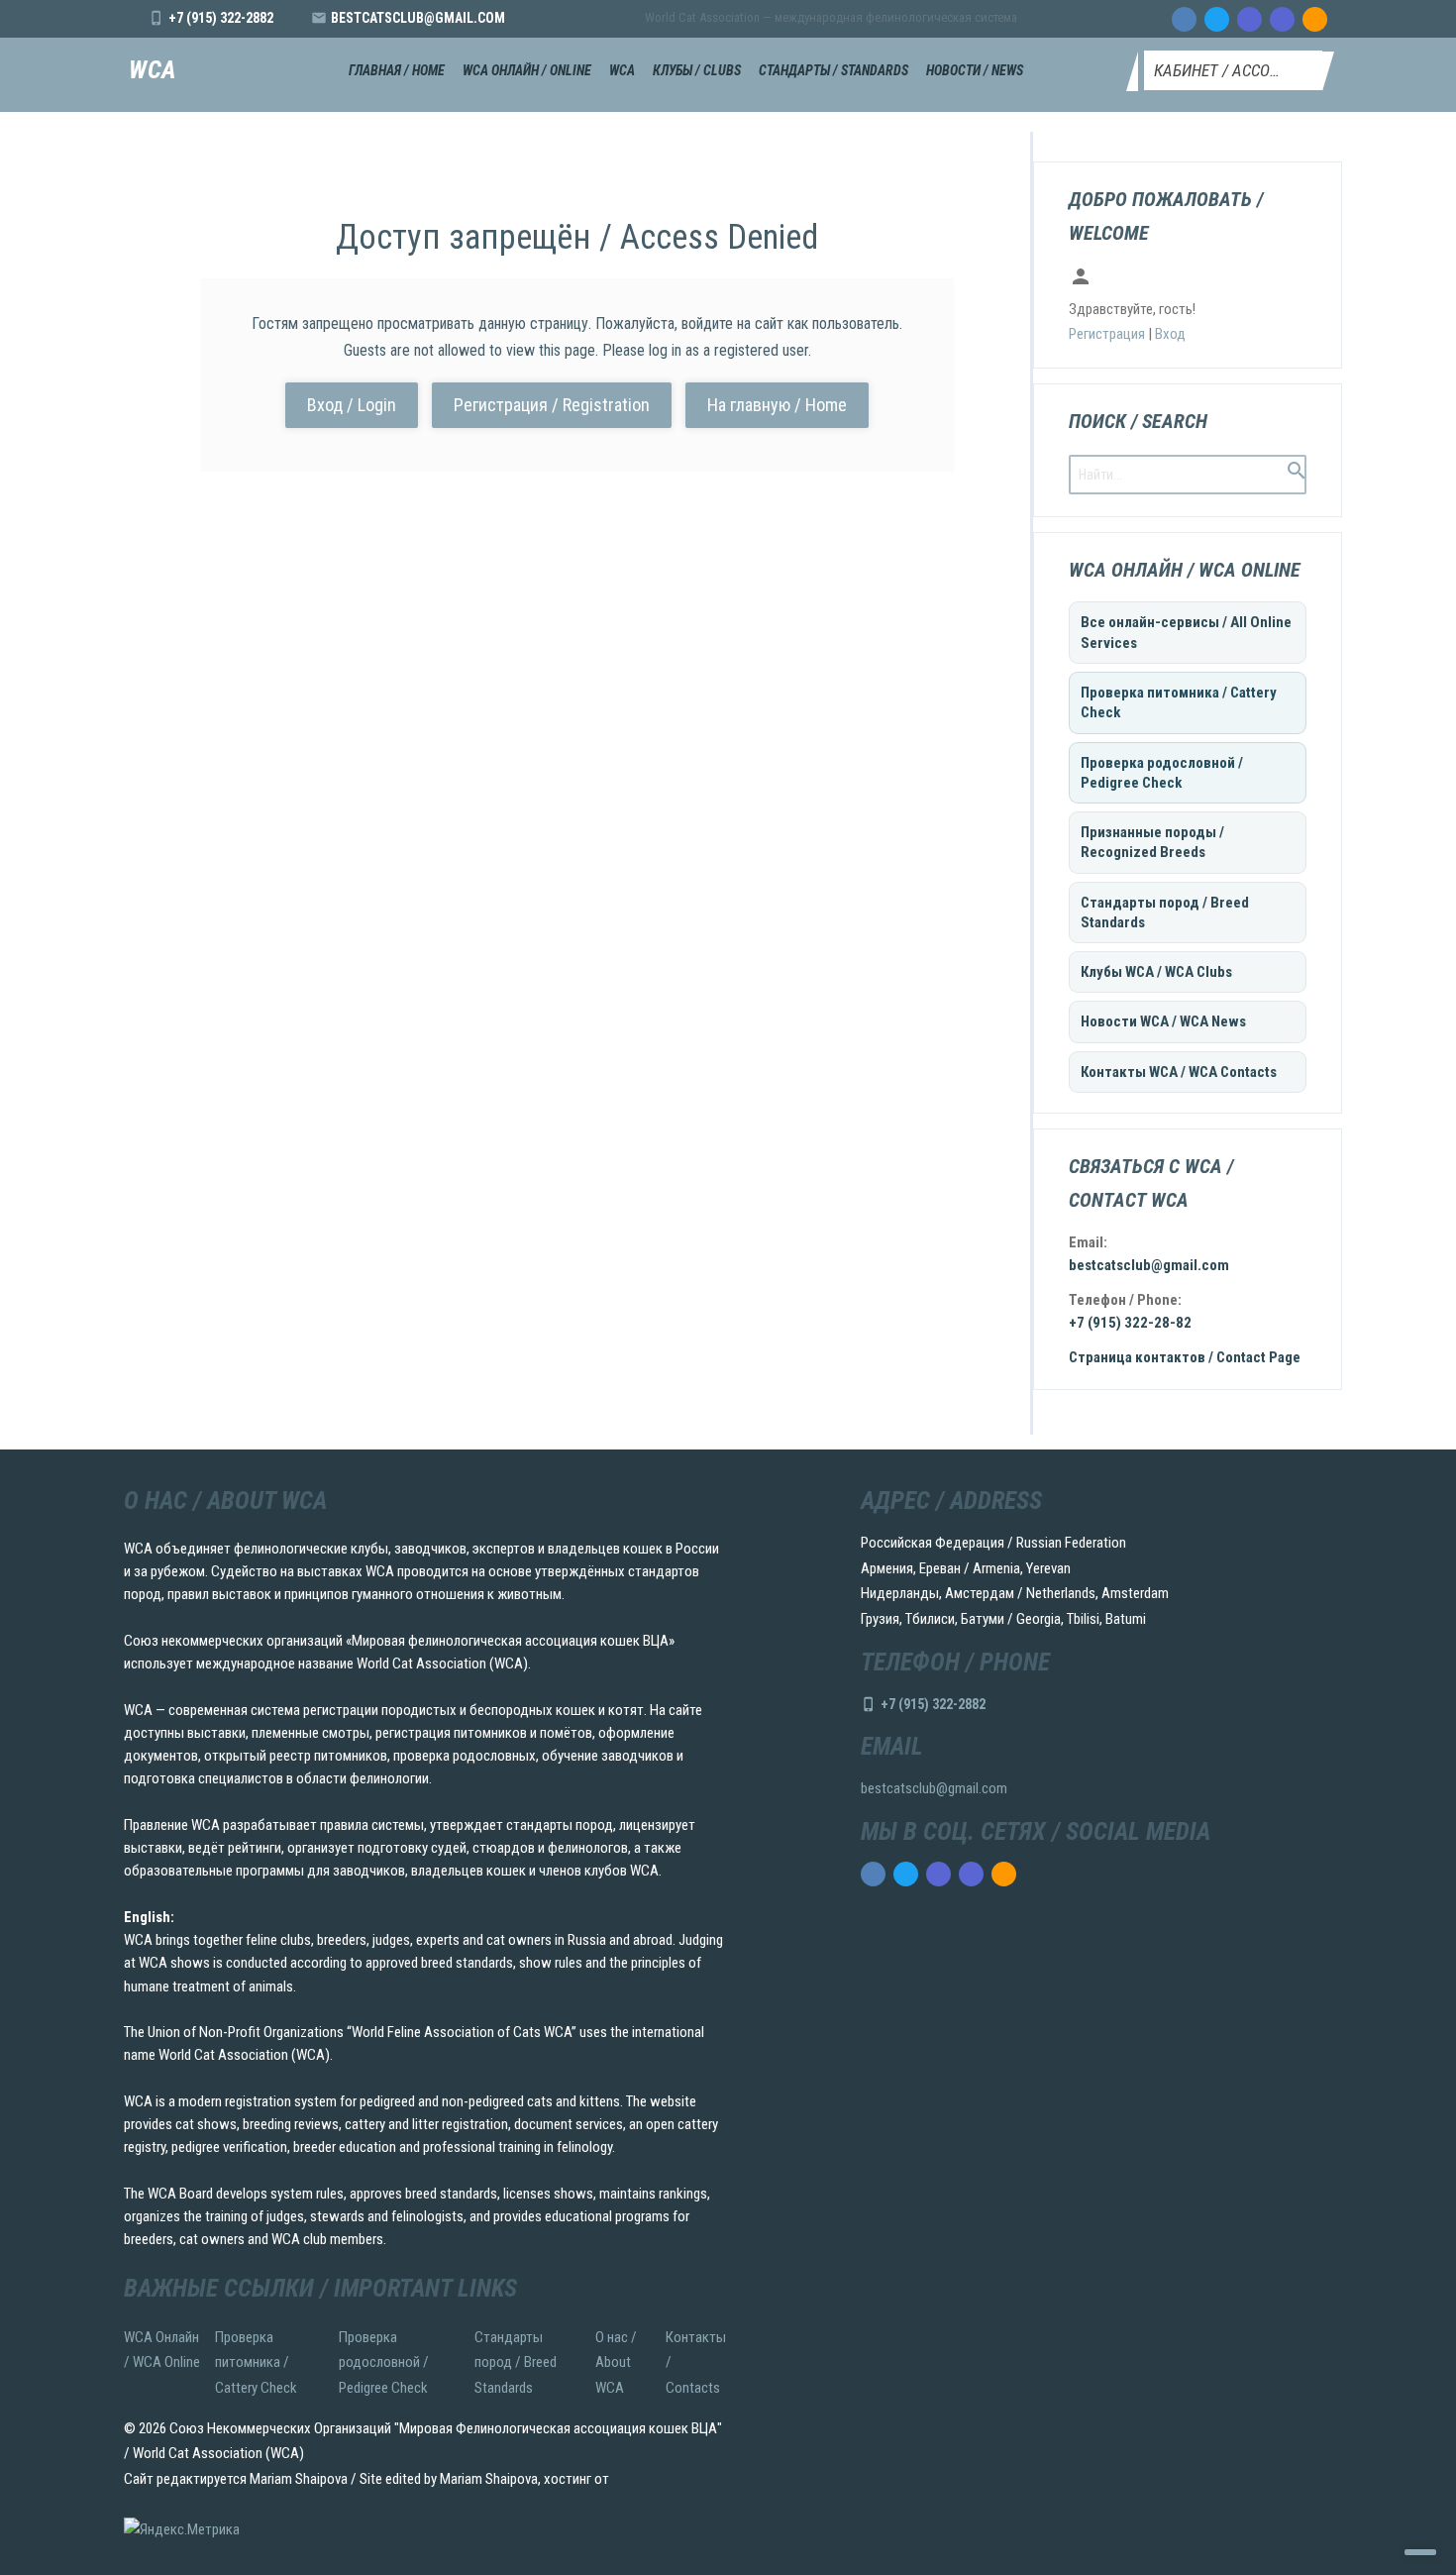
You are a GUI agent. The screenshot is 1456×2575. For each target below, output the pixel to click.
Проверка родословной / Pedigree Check (1162, 773)
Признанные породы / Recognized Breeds (1152, 842)
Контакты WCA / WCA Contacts (1179, 1072)
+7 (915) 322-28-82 (1130, 1323)
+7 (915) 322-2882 (221, 18)
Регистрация (1107, 334)
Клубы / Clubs (697, 70)
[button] (1233, 70)
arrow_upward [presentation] (1420, 2552)
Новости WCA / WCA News (1163, 1021)
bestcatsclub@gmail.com (418, 18)
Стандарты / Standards (833, 70)
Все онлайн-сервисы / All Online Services (1186, 632)
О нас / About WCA (616, 2362)
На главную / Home (777, 405)
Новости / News (975, 70)
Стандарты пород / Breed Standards (1165, 912)
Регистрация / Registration (552, 405)
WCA (153, 71)
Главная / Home (397, 70)
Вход (1170, 334)
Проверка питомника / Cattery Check (1179, 702)
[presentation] (1184, 19)
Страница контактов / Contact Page (1185, 1357)
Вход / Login (352, 405)
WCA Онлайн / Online (527, 70)
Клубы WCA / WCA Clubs (1156, 972)
